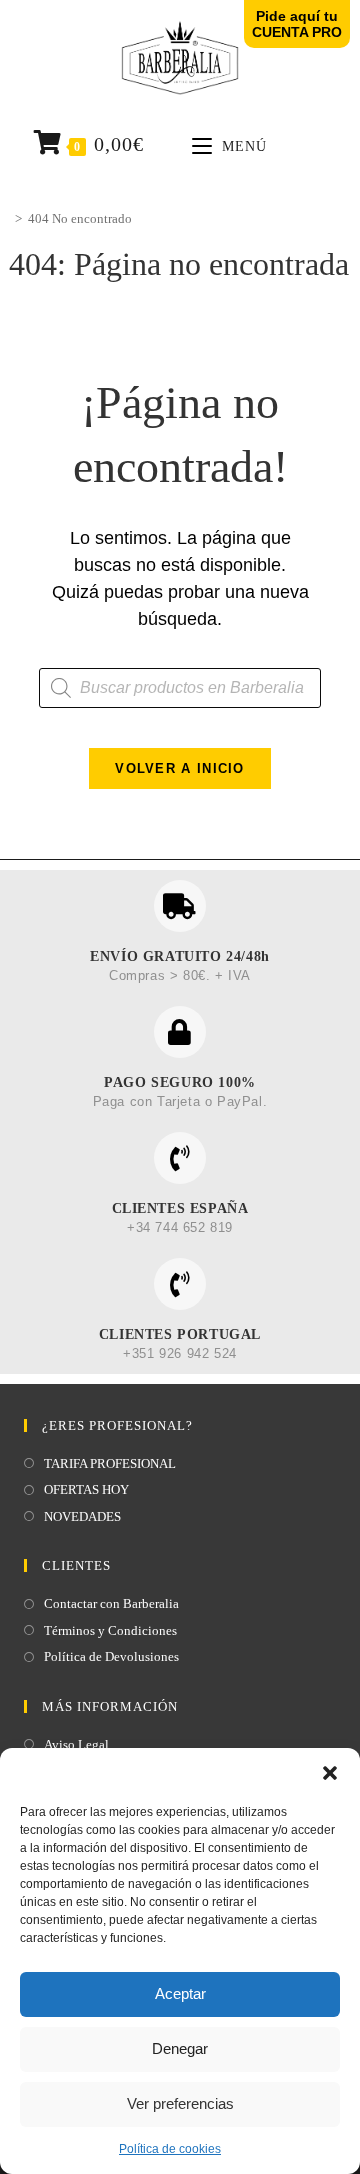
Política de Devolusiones (111, 1656)
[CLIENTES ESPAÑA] (180, 1158)
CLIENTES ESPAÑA (180, 1208)
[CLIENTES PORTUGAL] (180, 1284)
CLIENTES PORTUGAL (180, 1334)
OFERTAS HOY (86, 1489)
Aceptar (180, 1993)
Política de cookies (170, 2149)
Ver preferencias (180, 2103)
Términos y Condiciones (110, 1630)
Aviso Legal (76, 1744)
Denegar (180, 2048)
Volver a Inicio (180, 768)
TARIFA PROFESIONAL (110, 1463)
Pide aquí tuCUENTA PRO (297, 24)
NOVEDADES (82, 1516)
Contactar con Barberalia (111, 1603)
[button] (330, 1773)
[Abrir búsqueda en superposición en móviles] (180, 688)
